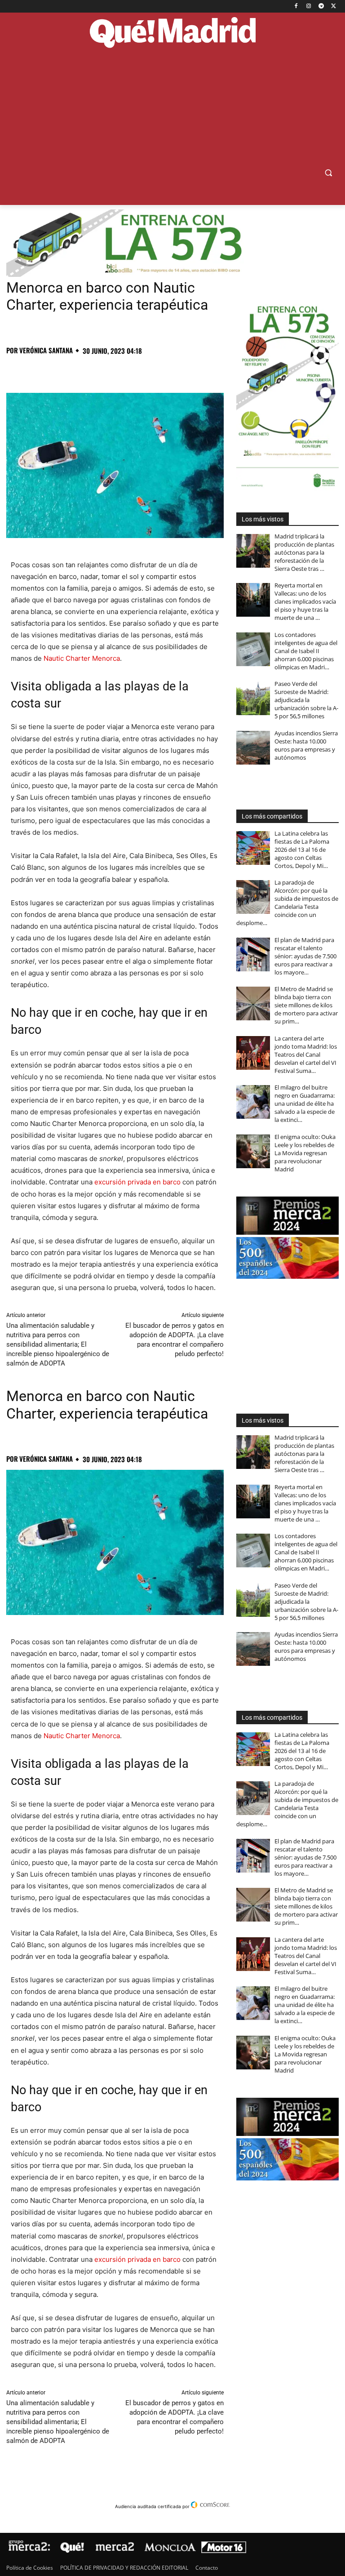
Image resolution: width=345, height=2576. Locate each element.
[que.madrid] (172, 33)
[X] (334, 7)
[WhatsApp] (77, 370)
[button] (328, 173)
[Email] (139, 370)
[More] (160, 370)
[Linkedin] (119, 370)
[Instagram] (309, 7)
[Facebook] (296, 7)
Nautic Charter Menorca (82, 658)
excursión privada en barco (137, 1182)
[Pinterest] (57, 370)
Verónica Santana (46, 350)
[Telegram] (321, 7)
